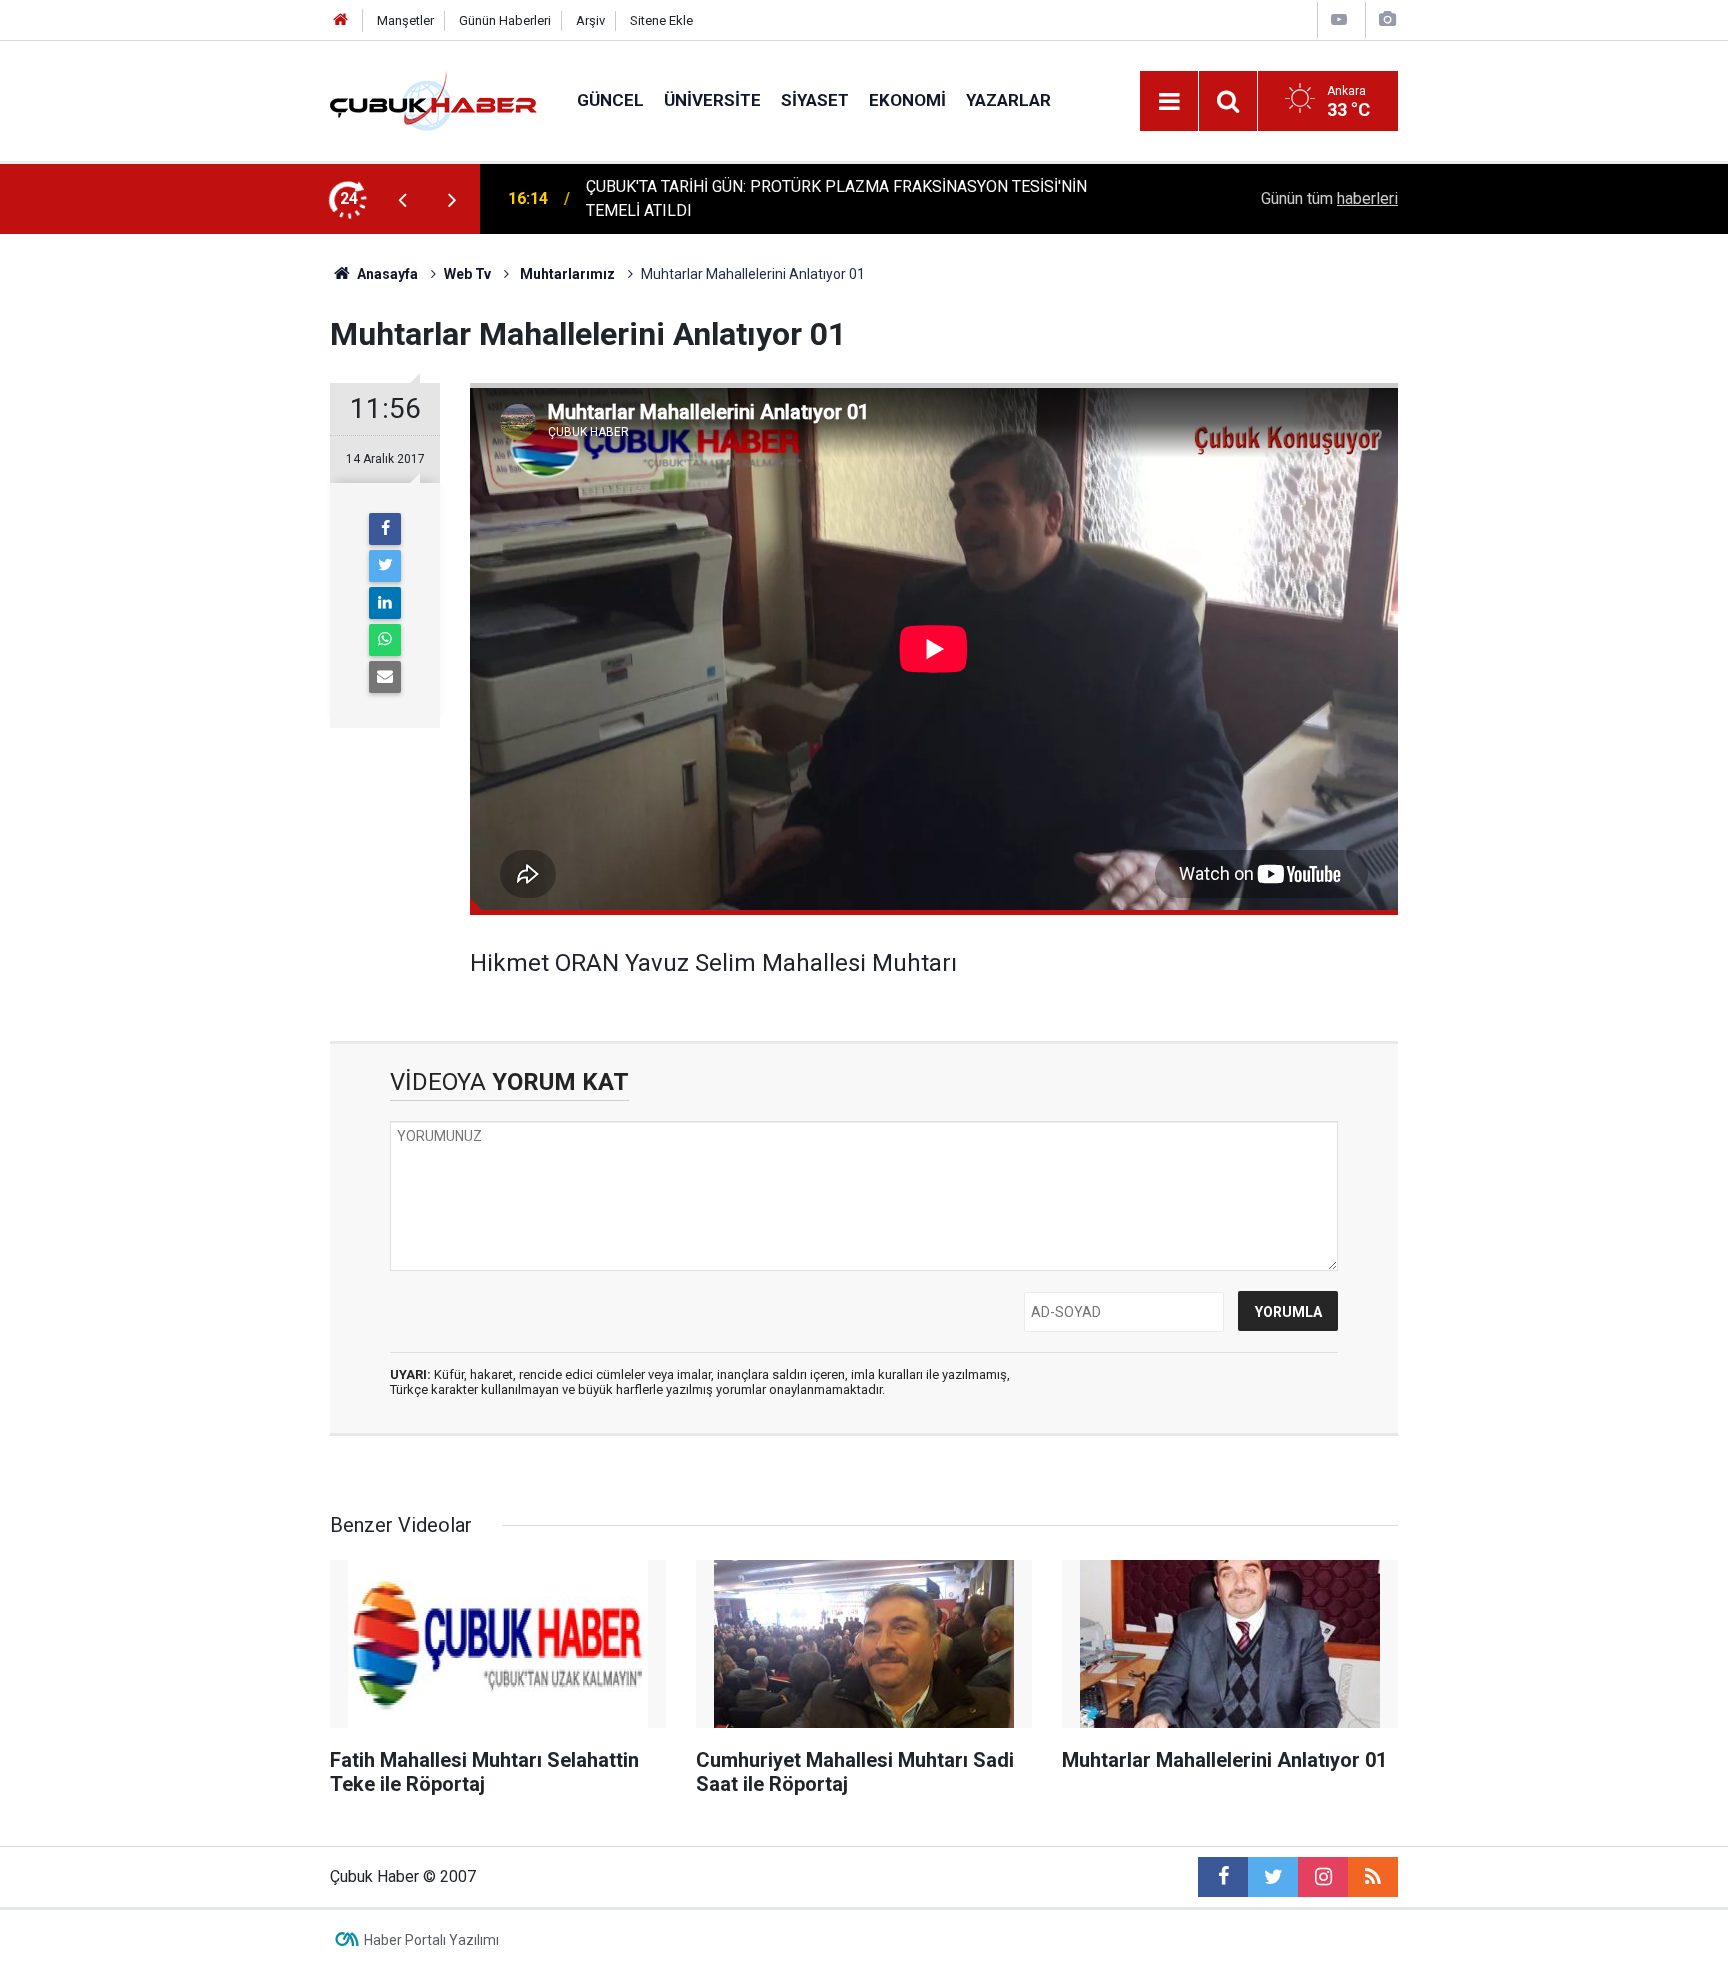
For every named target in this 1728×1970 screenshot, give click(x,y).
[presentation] (402, 199)
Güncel (610, 100)
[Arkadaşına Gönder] (385, 677)
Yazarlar (1008, 100)
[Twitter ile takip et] (1273, 1877)
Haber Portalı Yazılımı (431, 1940)
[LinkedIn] (385, 603)
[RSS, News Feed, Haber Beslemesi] (1373, 1877)
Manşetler (405, 20)
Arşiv (590, 20)
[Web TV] (1339, 19)
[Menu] (1169, 102)
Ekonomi (907, 100)
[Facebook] (385, 529)
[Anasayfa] (341, 20)
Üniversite (712, 100)
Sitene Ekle (661, 20)
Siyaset (815, 100)
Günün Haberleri (505, 20)
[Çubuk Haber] (433, 99)
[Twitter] (385, 566)
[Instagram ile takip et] (1323, 1877)
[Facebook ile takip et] (1223, 1877)
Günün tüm (1329, 198)
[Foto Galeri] (1387, 19)
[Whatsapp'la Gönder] (385, 640)
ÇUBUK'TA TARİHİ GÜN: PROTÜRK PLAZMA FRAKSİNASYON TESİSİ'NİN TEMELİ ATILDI (836, 198)
